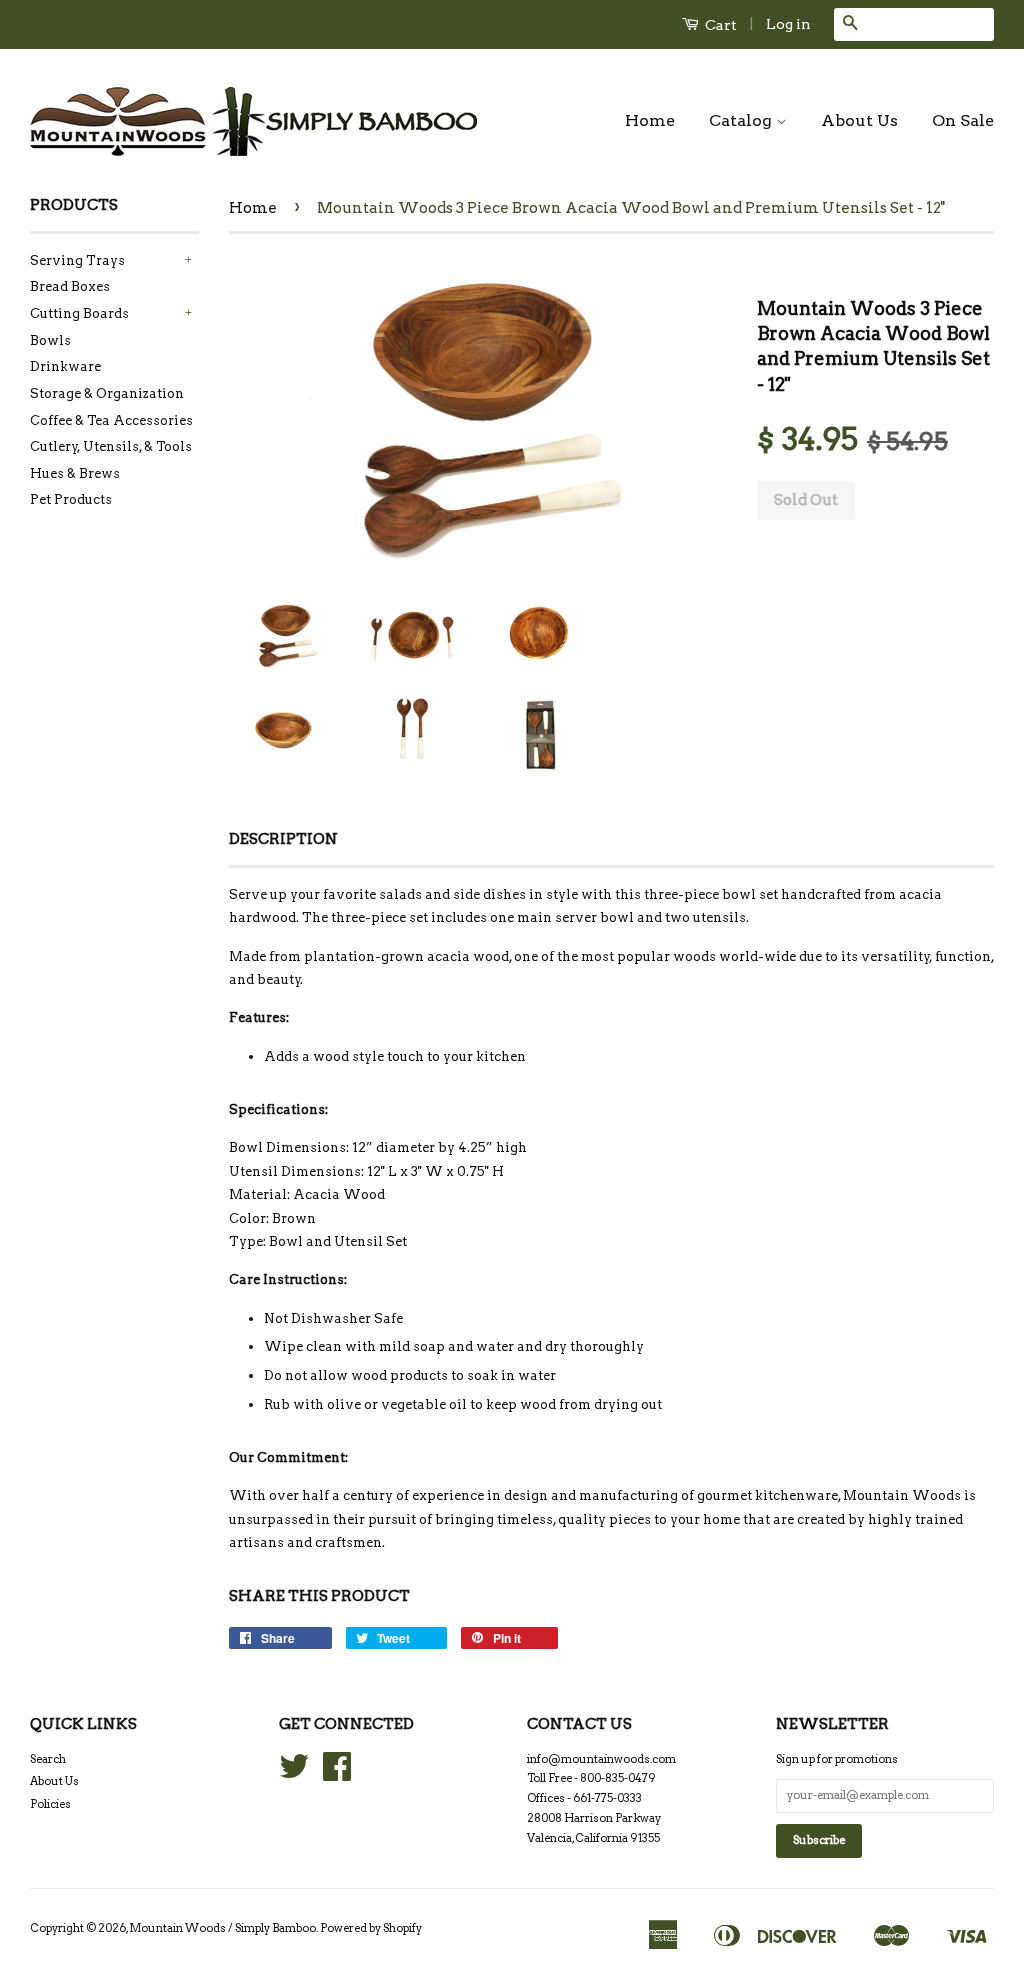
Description (283, 839)
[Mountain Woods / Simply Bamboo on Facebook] (337, 1774)
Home (650, 120)
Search (48, 1759)
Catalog (742, 120)
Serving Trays (77, 260)
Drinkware (65, 366)
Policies (50, 1804)
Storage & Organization (107, 393)
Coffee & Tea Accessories (111, 420)
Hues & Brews (75, 473)
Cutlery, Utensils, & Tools (111, 446)
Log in (788, 24)
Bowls (50, 340)
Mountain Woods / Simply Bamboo (222, 1928)
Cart (719, 25)
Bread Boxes (70, 286)
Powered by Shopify (371, 1928)
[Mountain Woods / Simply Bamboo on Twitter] (294, 1774)
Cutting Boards (79, 313)
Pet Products (71, 499)
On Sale (963, 120)
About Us (859, 120)
